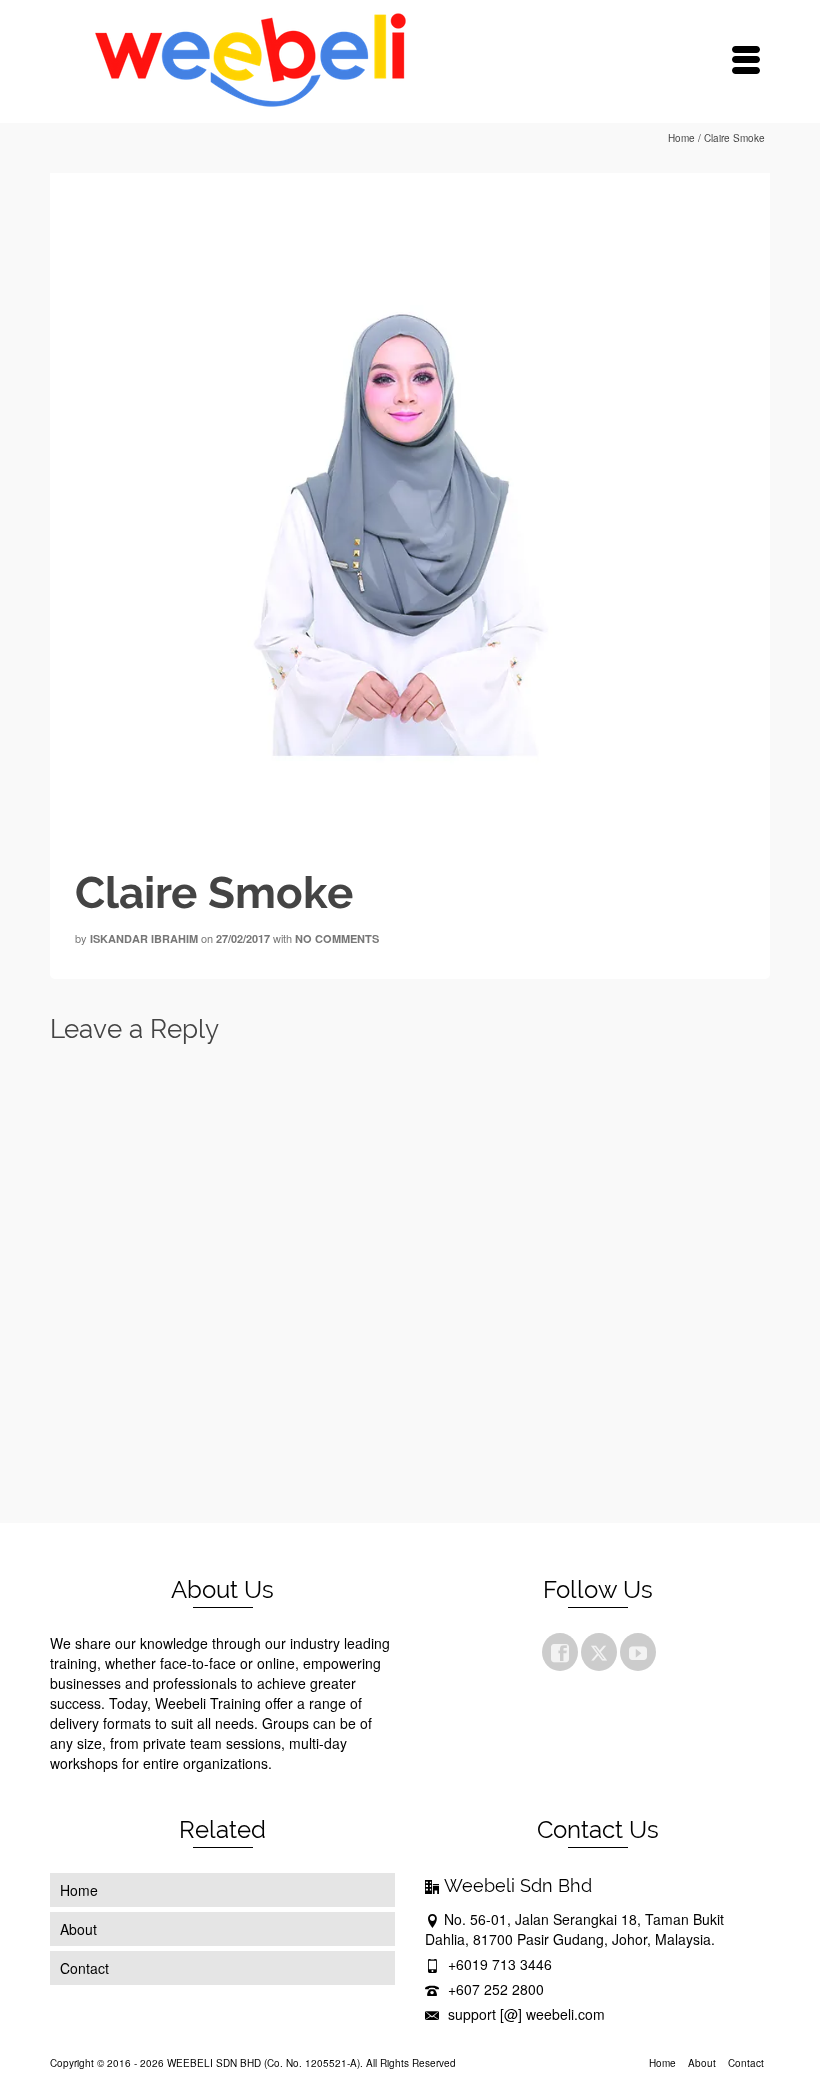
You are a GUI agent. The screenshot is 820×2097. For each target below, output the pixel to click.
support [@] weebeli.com (524, 2014)
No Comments (337, 938)
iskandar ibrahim (144, 938)
